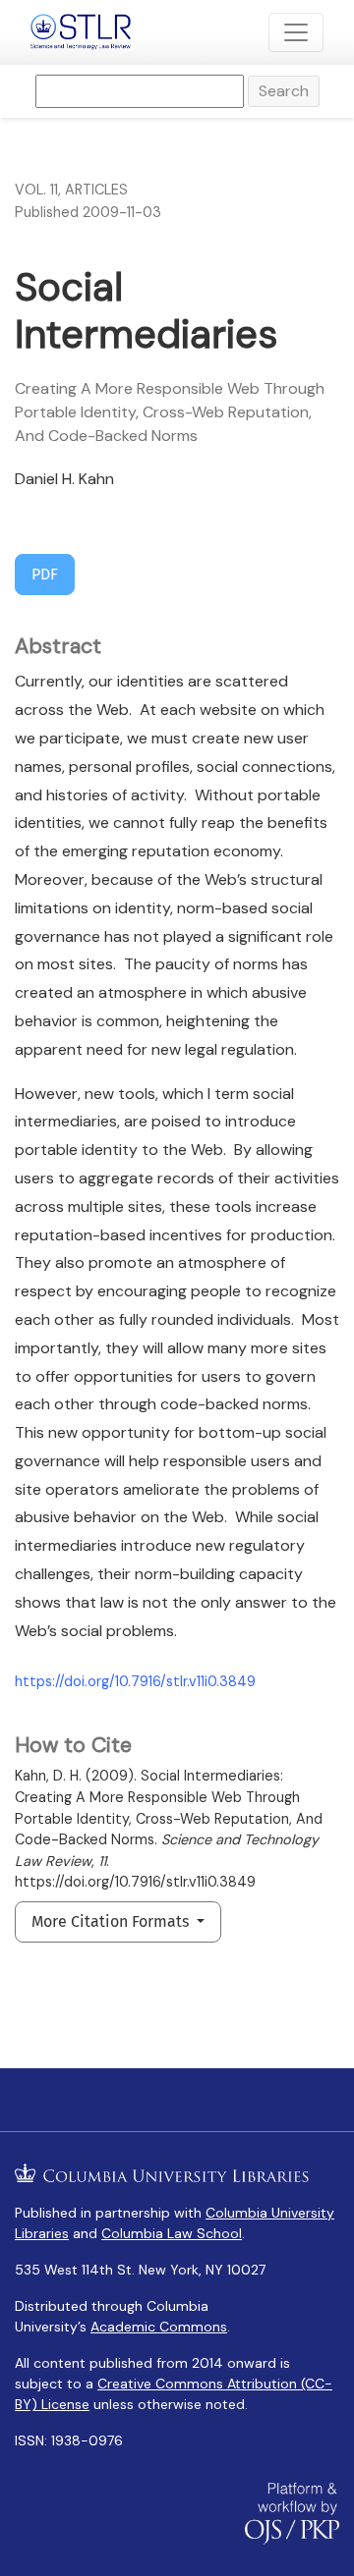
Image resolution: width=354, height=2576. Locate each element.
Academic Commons (159, 2327)
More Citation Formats (112, 1921)
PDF (45, 574)
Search (284, 91)
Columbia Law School (172, 2233)
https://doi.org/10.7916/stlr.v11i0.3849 (135, 1681)
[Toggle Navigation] (296, 32)
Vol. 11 (36, 190)
